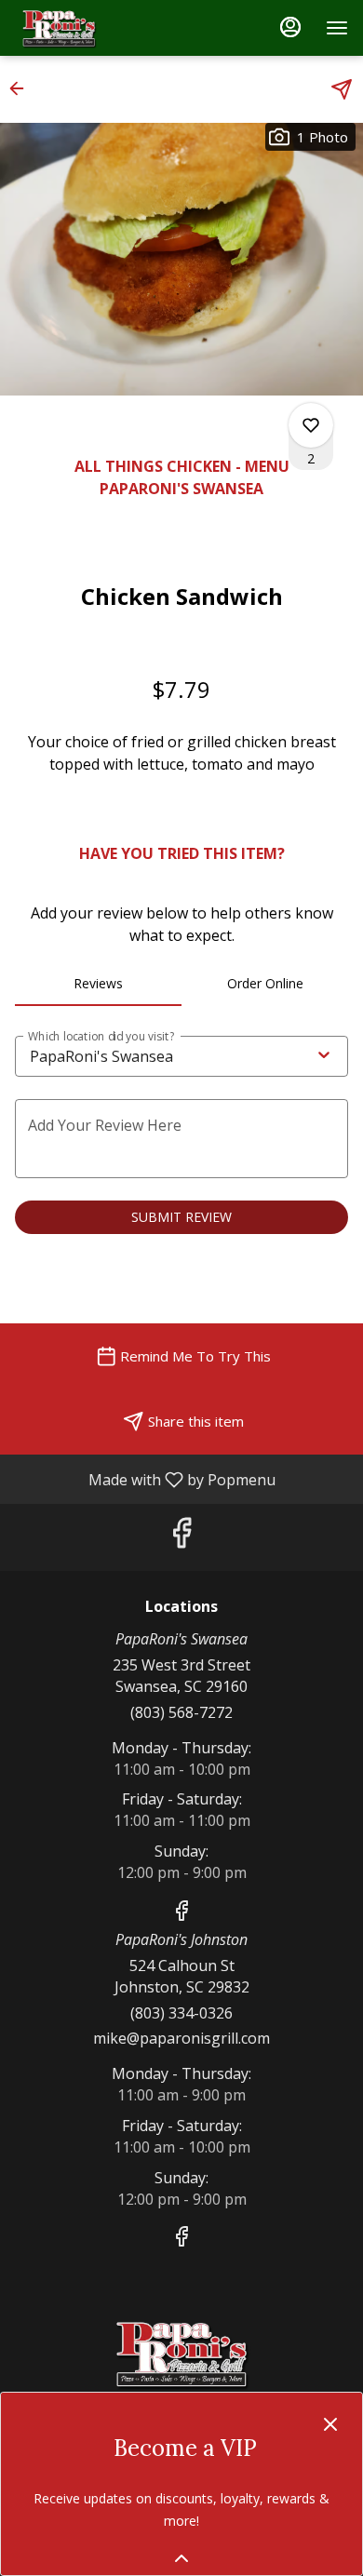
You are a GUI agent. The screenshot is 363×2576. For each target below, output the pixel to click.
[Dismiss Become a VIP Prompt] (330, 2424)
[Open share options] (342, 89)
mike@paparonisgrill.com (181, 2038)
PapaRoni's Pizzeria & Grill (181, 2354)
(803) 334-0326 (181, 2013)
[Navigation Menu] (337, 28)
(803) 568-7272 (181, 1712)
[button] (22, 88)
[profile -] (290, 27)
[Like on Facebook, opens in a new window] (181, 1537)
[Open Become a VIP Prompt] (181, 2558)
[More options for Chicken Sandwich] (311, 425)
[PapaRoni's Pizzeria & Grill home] (99, 28)
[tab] (98, 984)
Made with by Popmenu (145, 1479)
